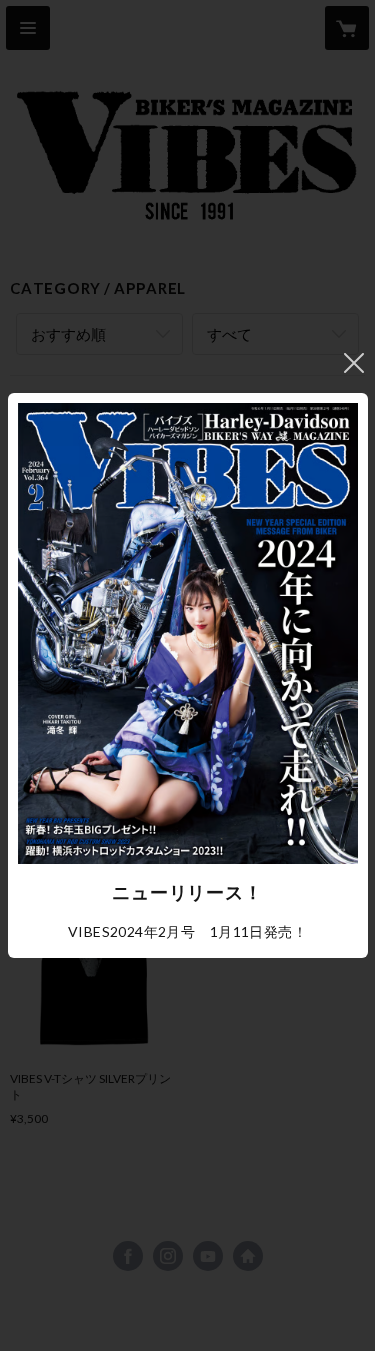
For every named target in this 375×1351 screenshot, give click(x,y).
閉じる (354, 363)
